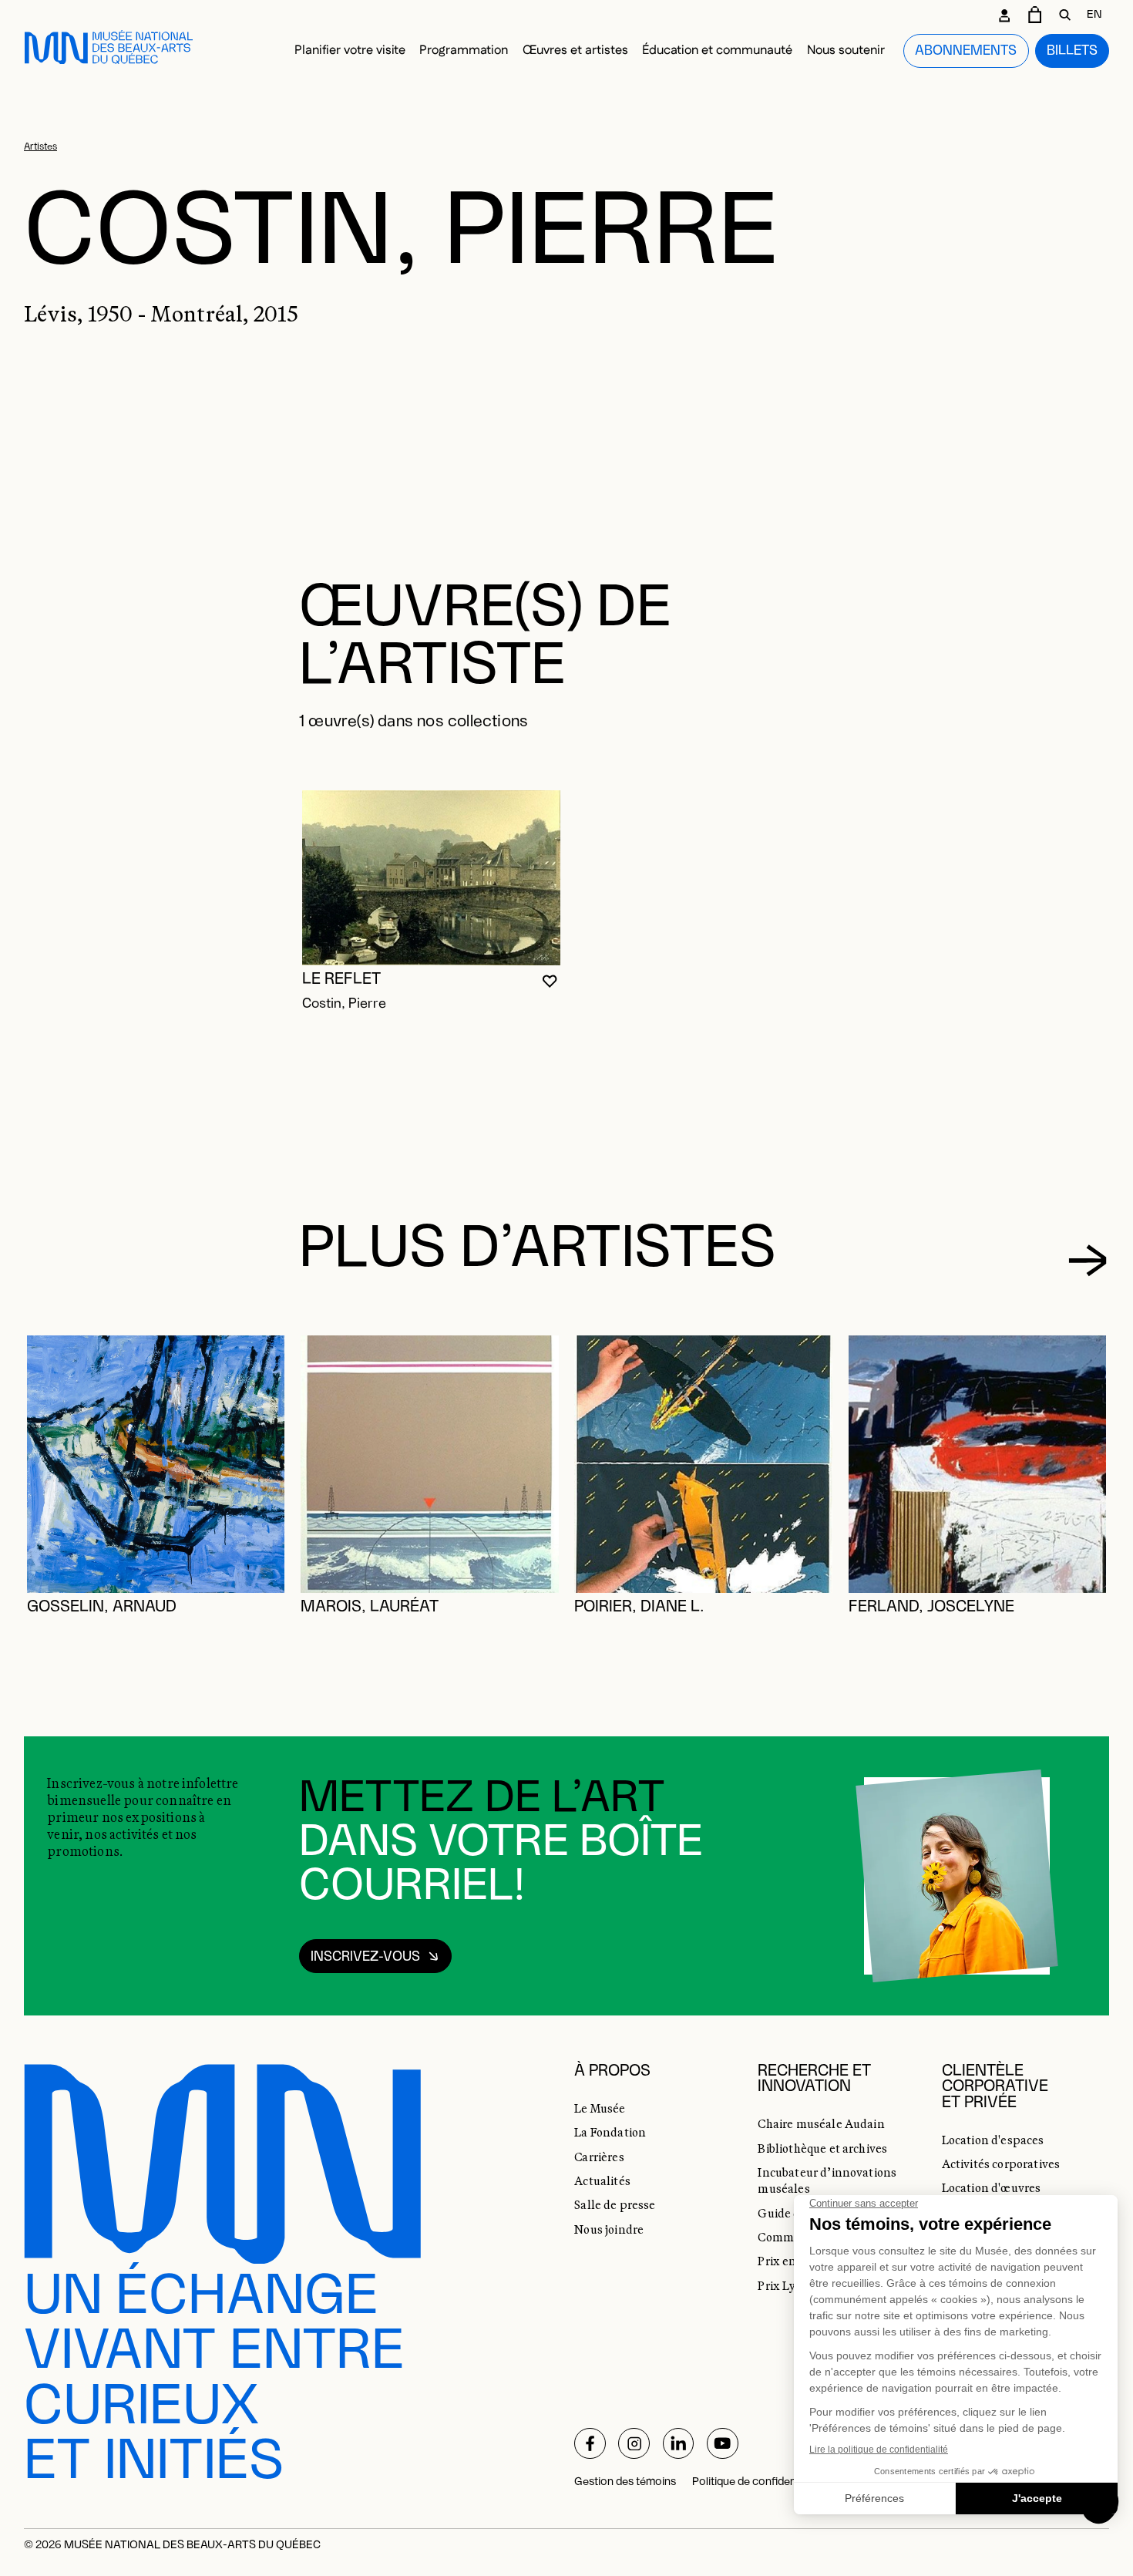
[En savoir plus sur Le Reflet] (431, 878)
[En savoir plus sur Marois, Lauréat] (430, 1465)
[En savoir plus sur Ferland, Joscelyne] (978, 1465)
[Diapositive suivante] (1087, 1260)
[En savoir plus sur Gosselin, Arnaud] (156, 1465)
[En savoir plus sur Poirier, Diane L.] (703, 1465)
